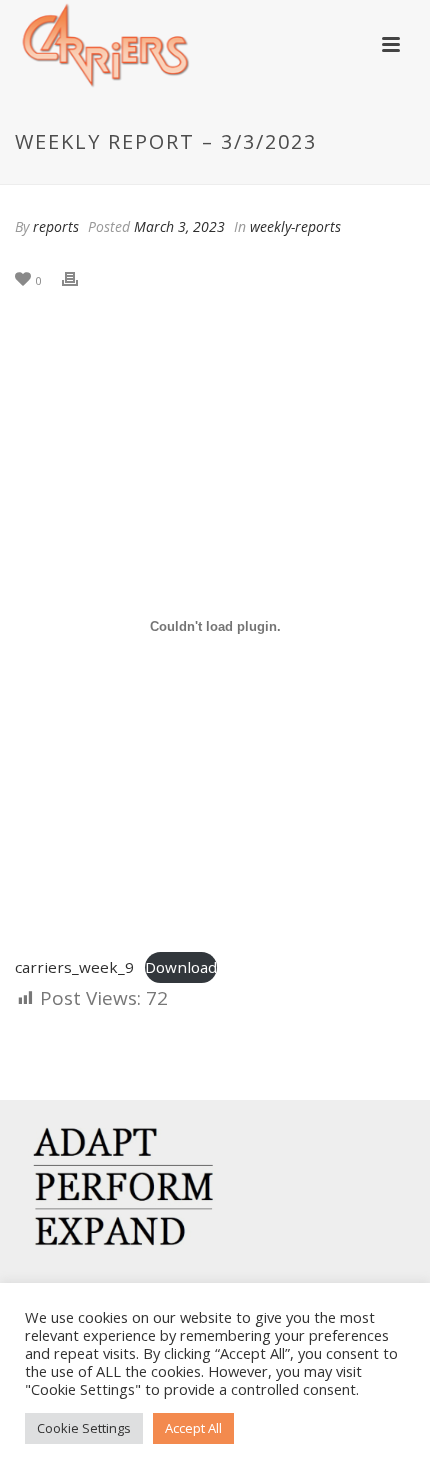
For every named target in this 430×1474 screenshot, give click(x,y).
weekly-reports (295, 226)
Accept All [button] (193, 1428)
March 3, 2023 (179, 226)
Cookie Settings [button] (84, 1428)
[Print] (80, 279)
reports (56, 226)
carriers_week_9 (74, 967)
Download (181, 967)
